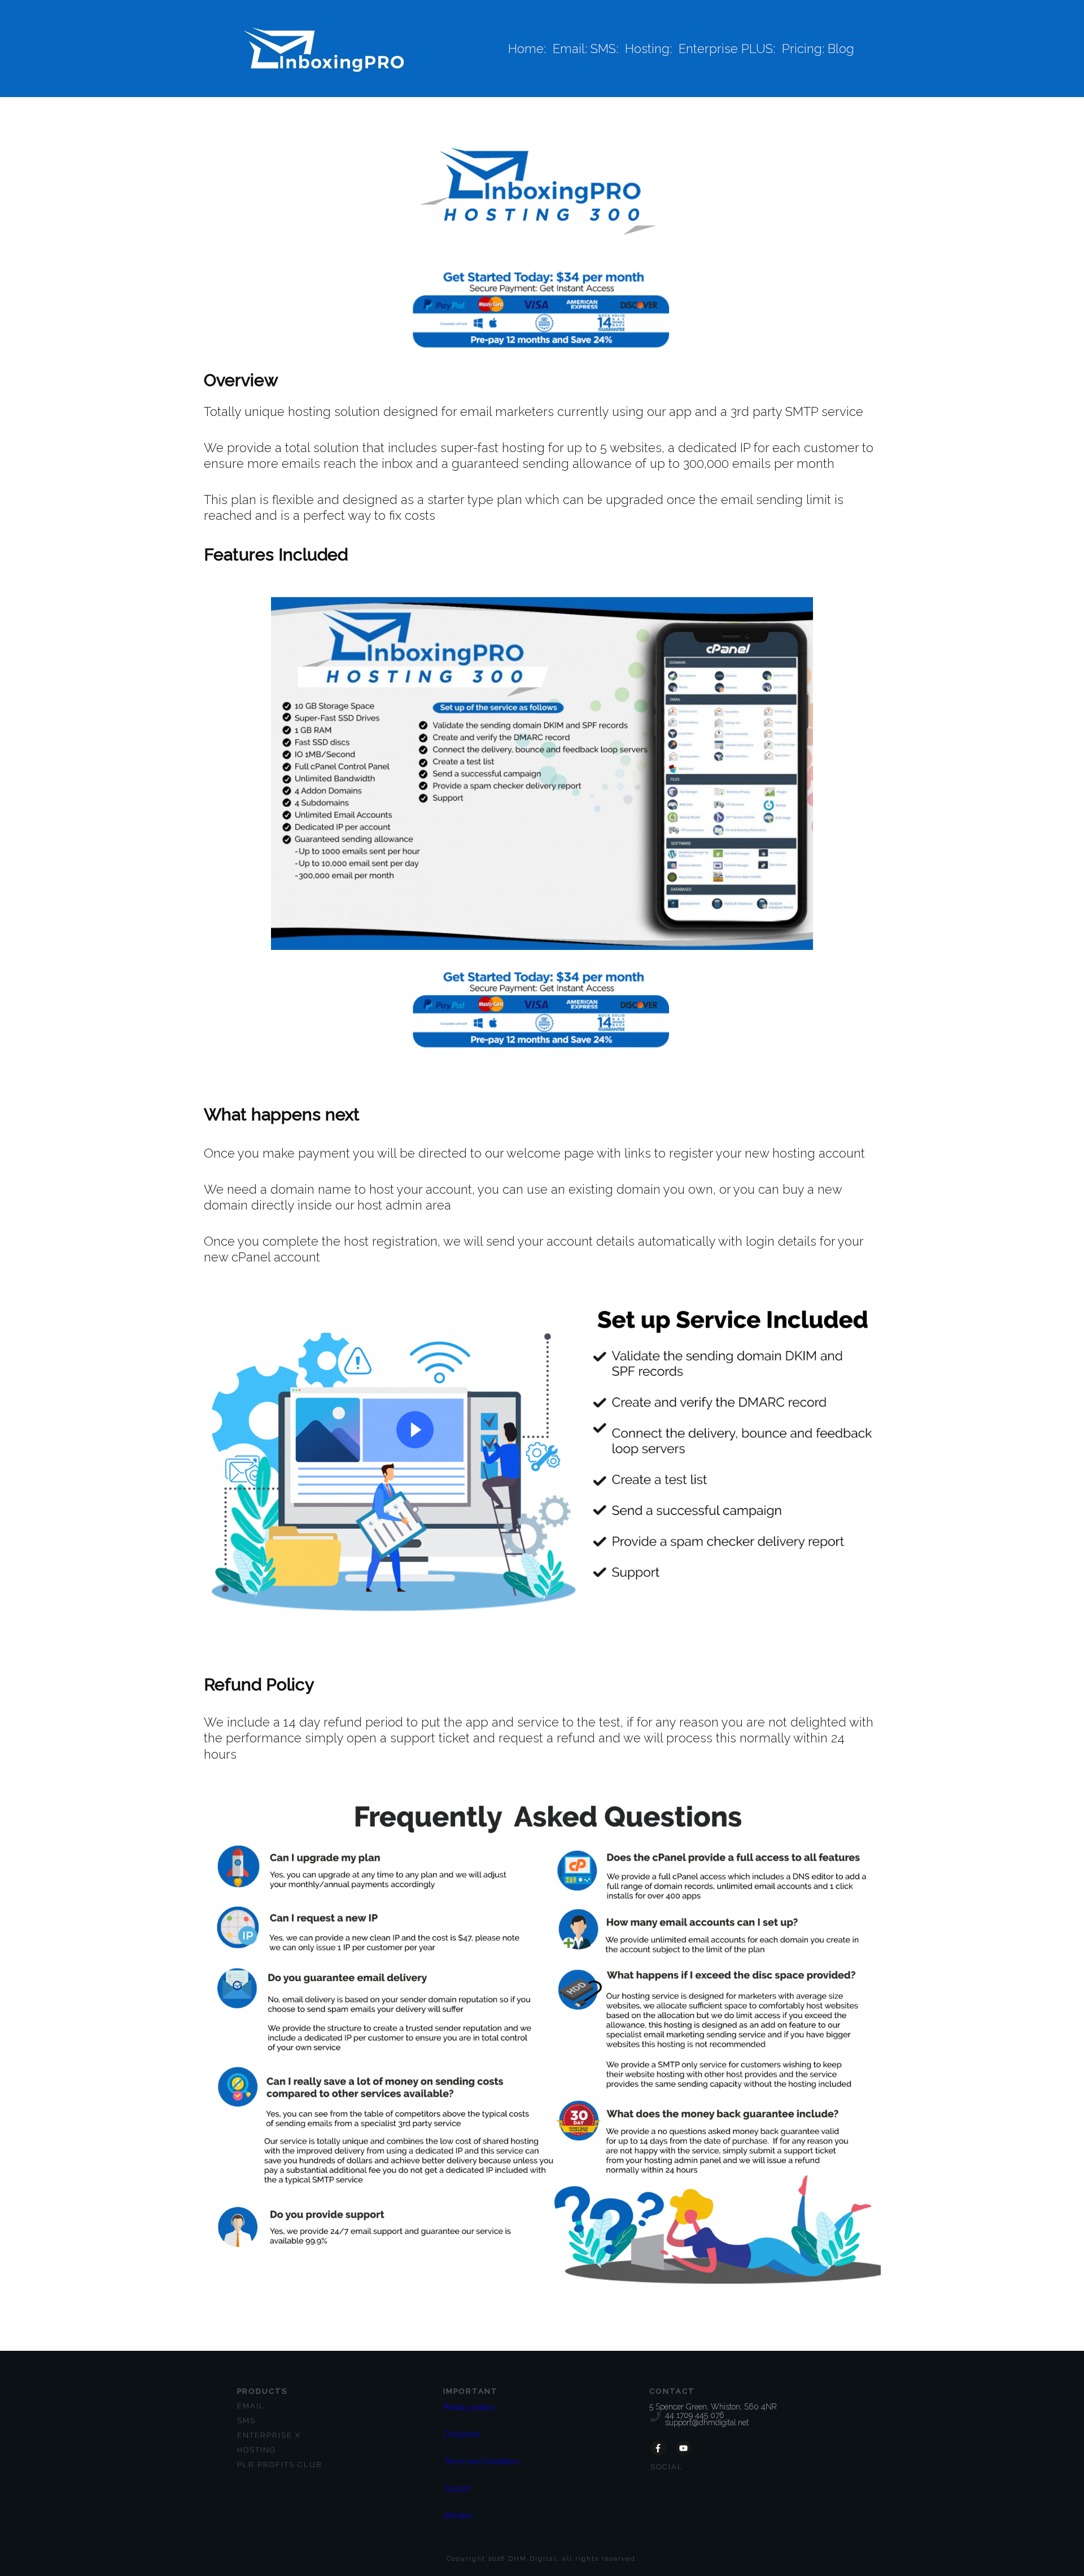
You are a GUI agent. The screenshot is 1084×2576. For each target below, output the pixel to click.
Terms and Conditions (482, 2461)
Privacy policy (469, 2407)
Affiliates (458, 2516)
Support (457, 2489)
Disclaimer (462, 2434)
